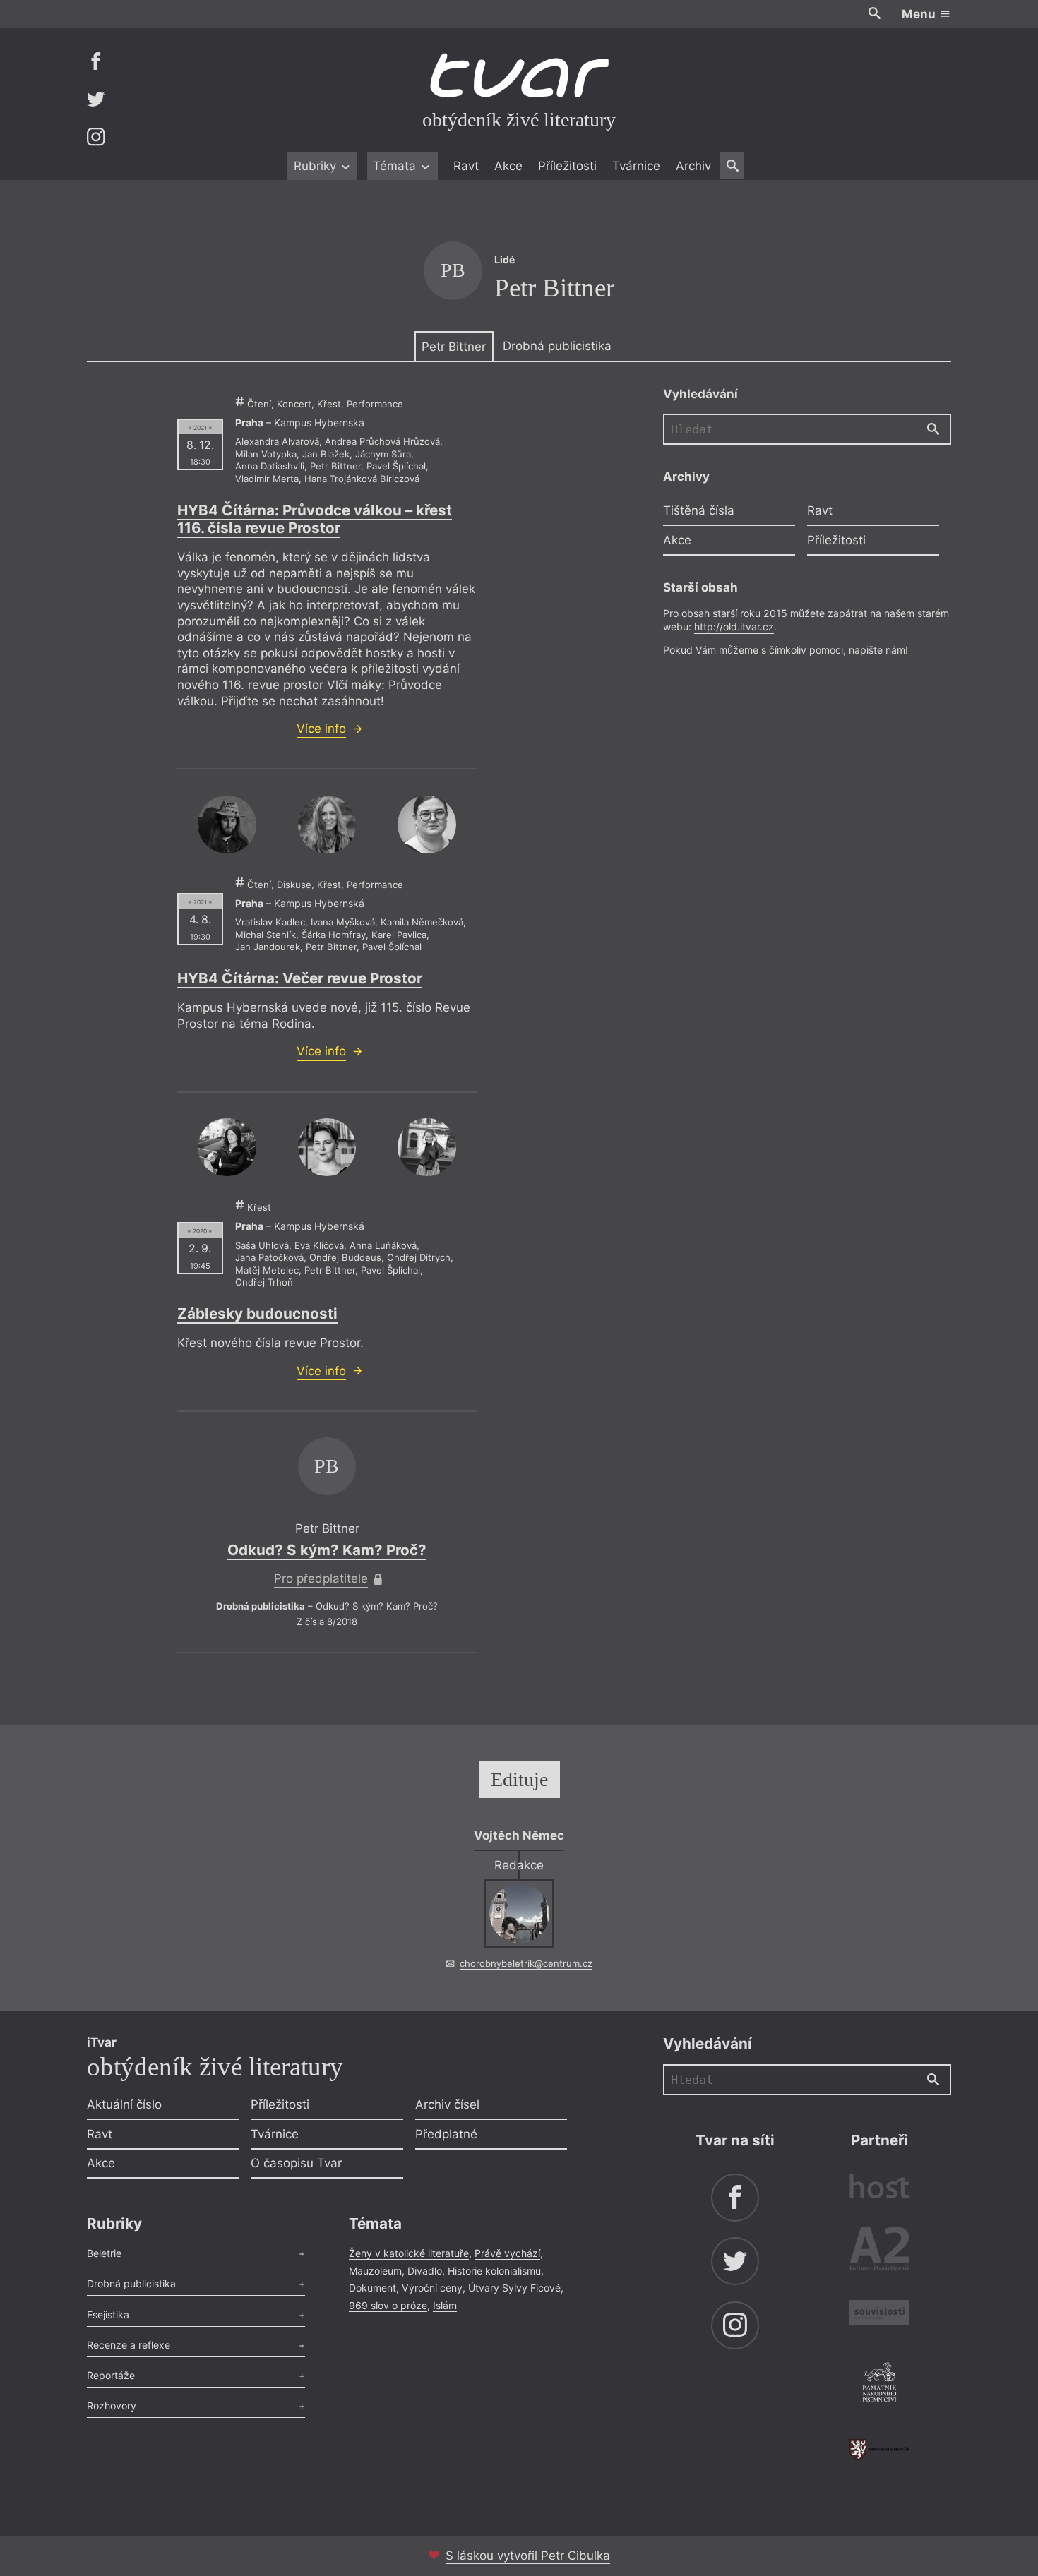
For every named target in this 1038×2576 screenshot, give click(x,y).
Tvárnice (636, 166)
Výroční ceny (432, 2288)
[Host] (879, 2188)
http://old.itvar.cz (734, 627)
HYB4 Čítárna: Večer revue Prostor (300, 978)
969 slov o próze (388, 2305)
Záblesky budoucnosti (257, 1313)
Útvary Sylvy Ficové (514, 2288)
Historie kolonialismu (494, 2271)
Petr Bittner (454, 347)
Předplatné (446, 2134)
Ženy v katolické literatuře (409, 2253)
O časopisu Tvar (296, 2163)
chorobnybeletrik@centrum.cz (526, 1963)
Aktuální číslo (124, 2104)
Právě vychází (507, 2253)
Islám (445, 2305)
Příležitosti (567, 166)
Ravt (466, 166)
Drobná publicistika (557, 346)
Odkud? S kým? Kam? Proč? (327, 1550)
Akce (508, 166)
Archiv (693, 166)
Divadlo (425, 2271)
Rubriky (317, 166)
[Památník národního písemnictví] (879, 2384)
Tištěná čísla (699, 510)
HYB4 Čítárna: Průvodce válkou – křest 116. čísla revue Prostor (315, 519)
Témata (396, 166)
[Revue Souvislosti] (879, 2314)
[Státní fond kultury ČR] (879, 2449)
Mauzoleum (375, 2271)
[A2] (879, 2252)
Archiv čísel (447, 2104)
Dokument (372, 2288)
